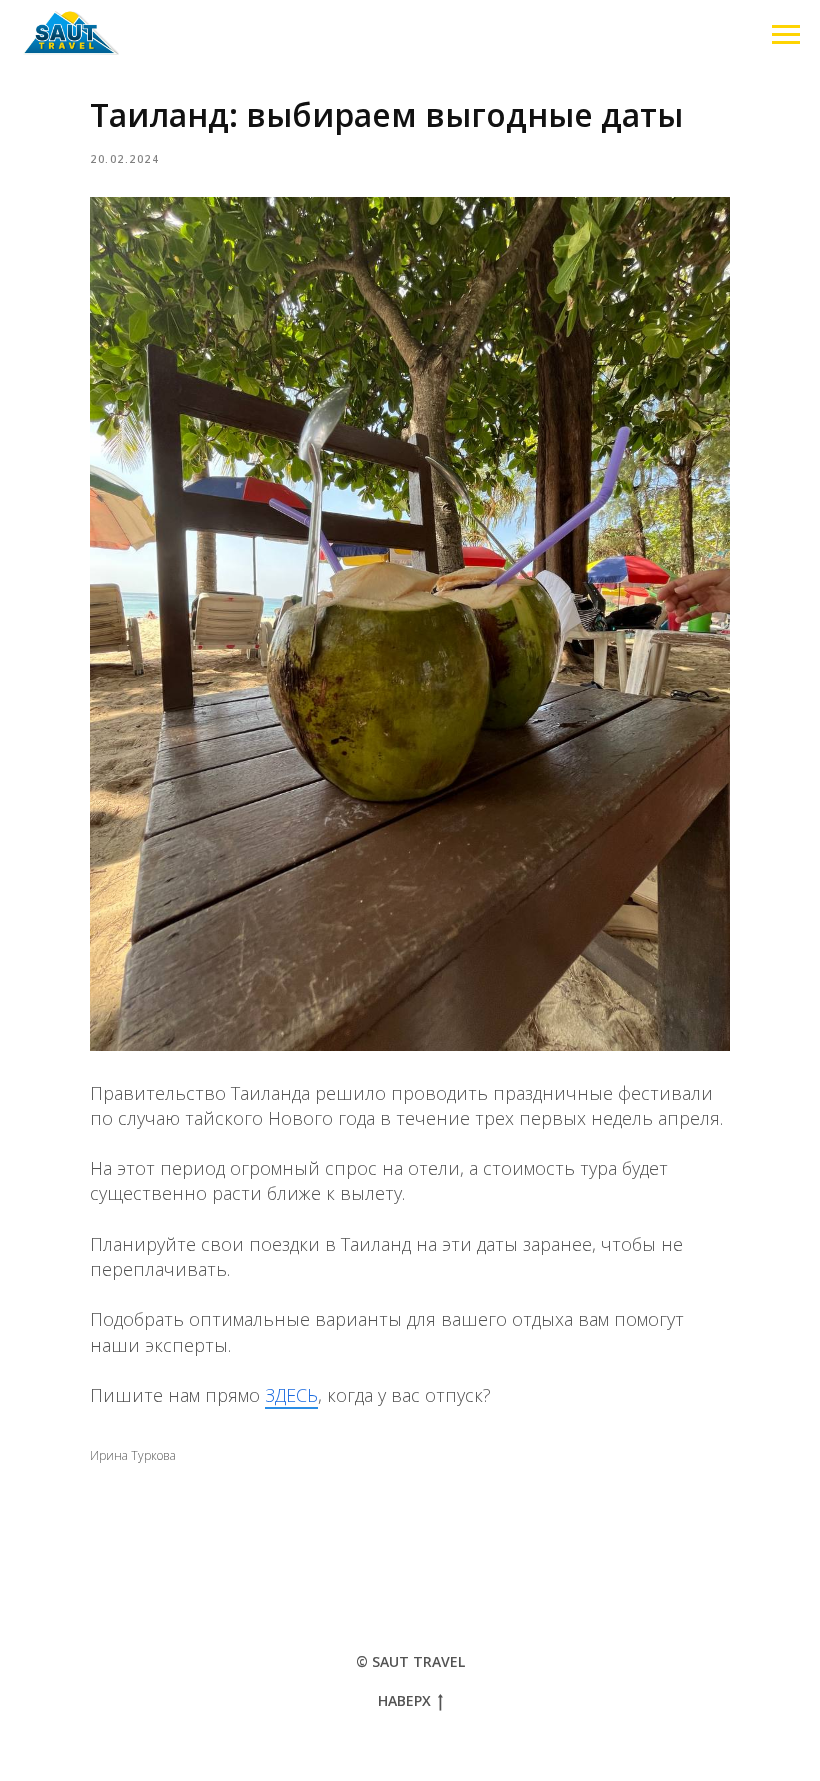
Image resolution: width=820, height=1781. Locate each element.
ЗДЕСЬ (291, 1395)
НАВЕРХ (404, 1701)
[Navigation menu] (786, 35)
